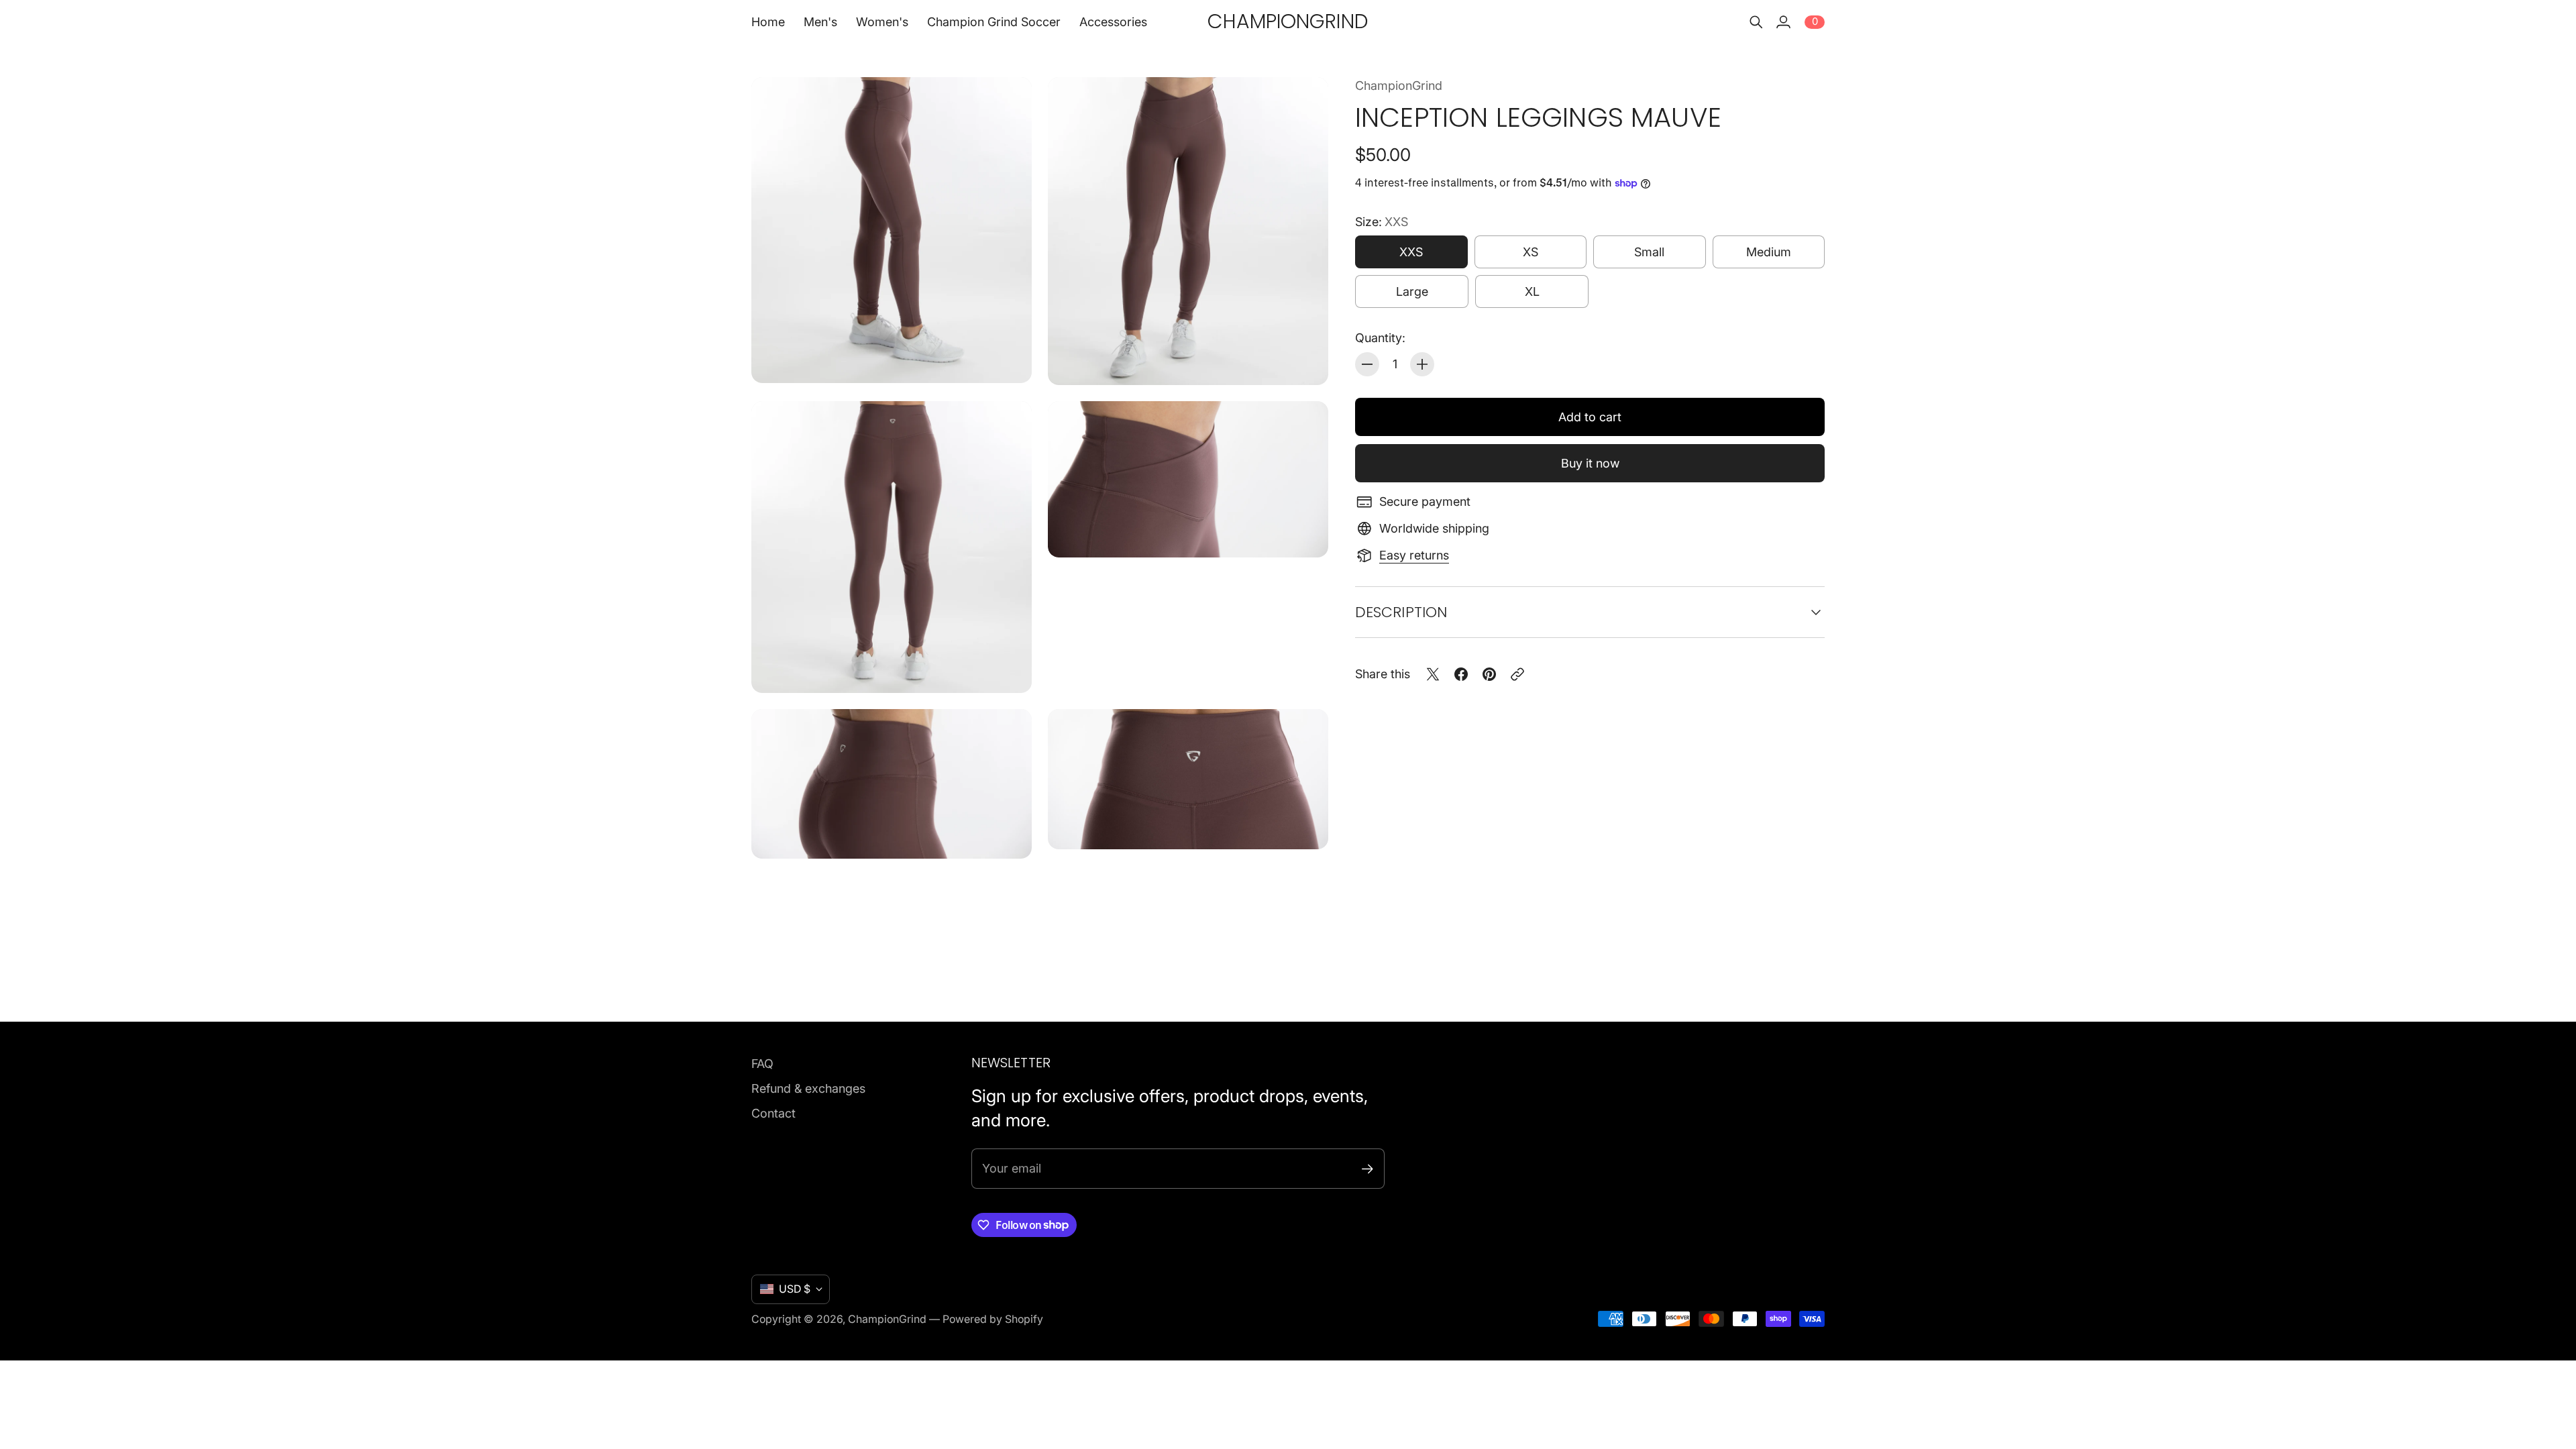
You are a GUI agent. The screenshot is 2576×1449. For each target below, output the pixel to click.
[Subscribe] (1367, 1169)
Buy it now (1590, 463)
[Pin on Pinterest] (1489, 674)
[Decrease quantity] (1367, 364)
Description (1401, 612)
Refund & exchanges (808, 1088)
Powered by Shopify (993, 1319)
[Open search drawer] (1756, 22)
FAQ (762, 1064)
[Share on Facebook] (1461, 674)
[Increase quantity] (1422, 364)
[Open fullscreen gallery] (1006, 358)
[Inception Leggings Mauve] (892, 230)
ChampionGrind (1399, 86)
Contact (773, 1113)
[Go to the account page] (1783, 22)
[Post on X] (1433, 674)
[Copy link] (1517, 674)
